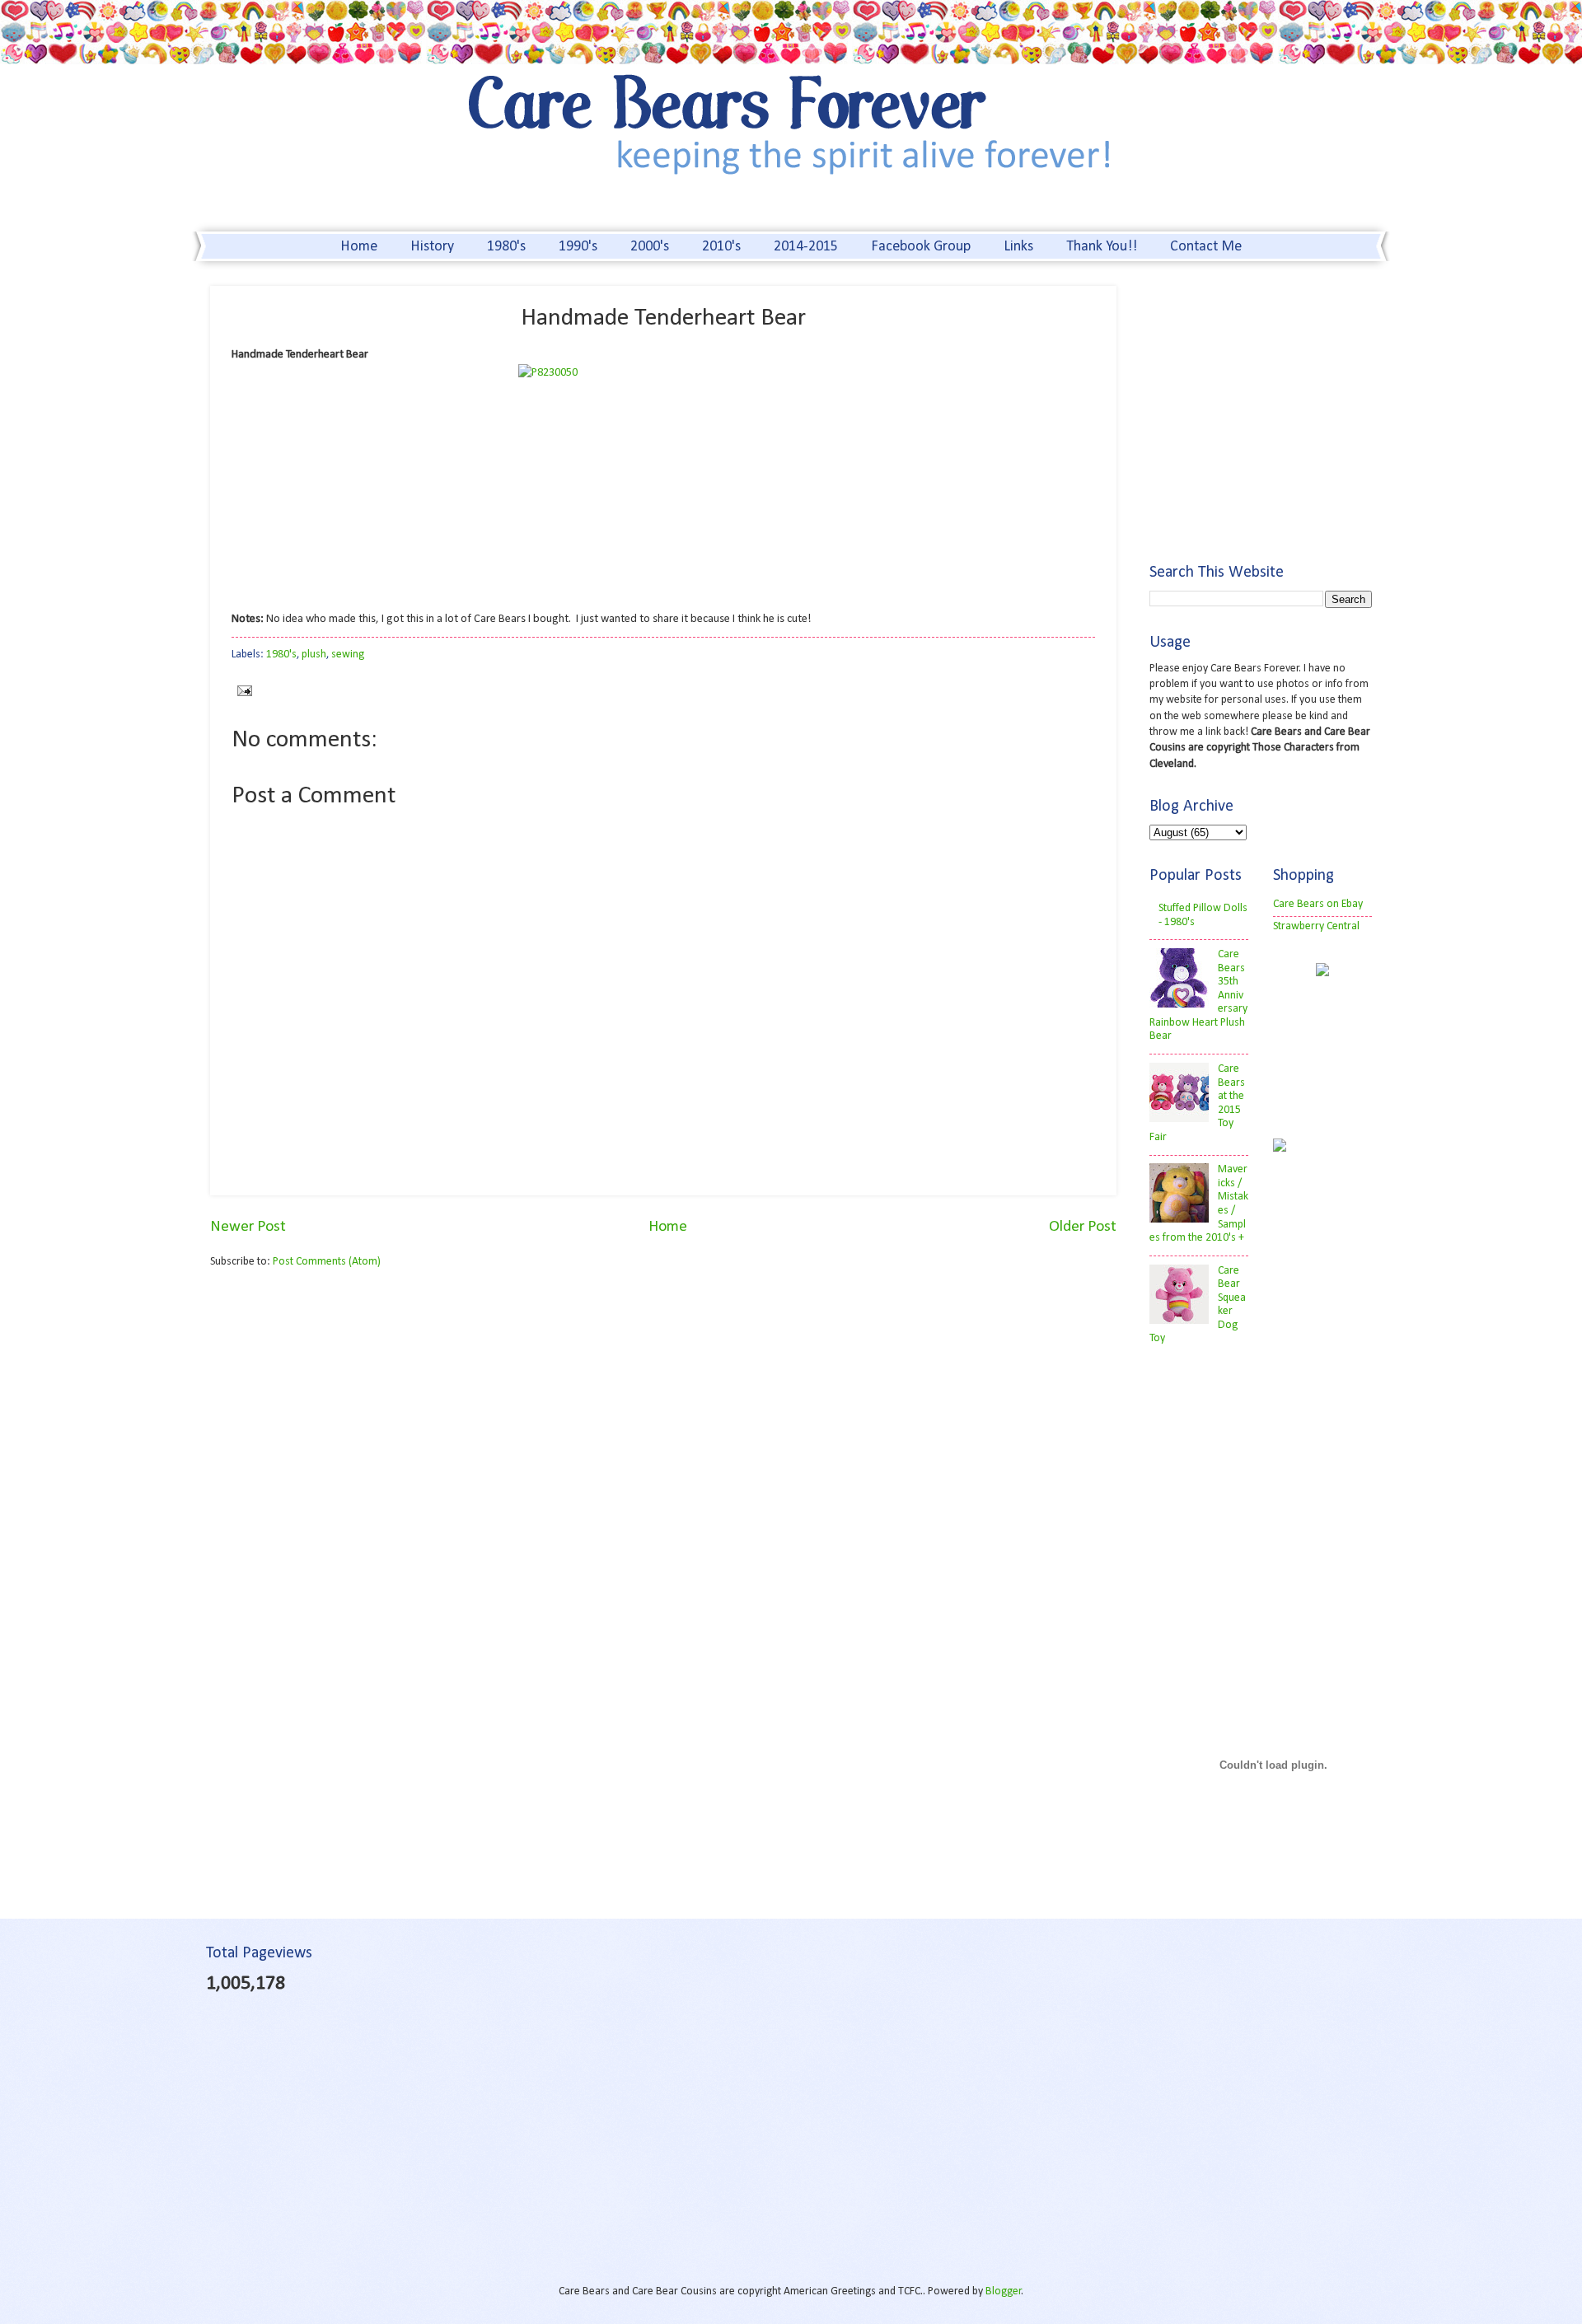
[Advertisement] (349, 1410)
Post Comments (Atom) (327, 1262)
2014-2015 (806, 247)
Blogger (1004, 2291)
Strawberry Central (1316, 926)
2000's (650, 247)
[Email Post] (242, 691)
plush (314, 655)
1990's (578, 247)
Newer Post (248, 1227)
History (432, 247)
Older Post (1083, 1227)
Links (1018, 247)
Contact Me (1206, 247)
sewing (348, 655)
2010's (721, 247)
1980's (506, 247)
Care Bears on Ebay (1318, 904)
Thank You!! (1102, 247)
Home (359, 247)
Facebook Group (921, 247)
